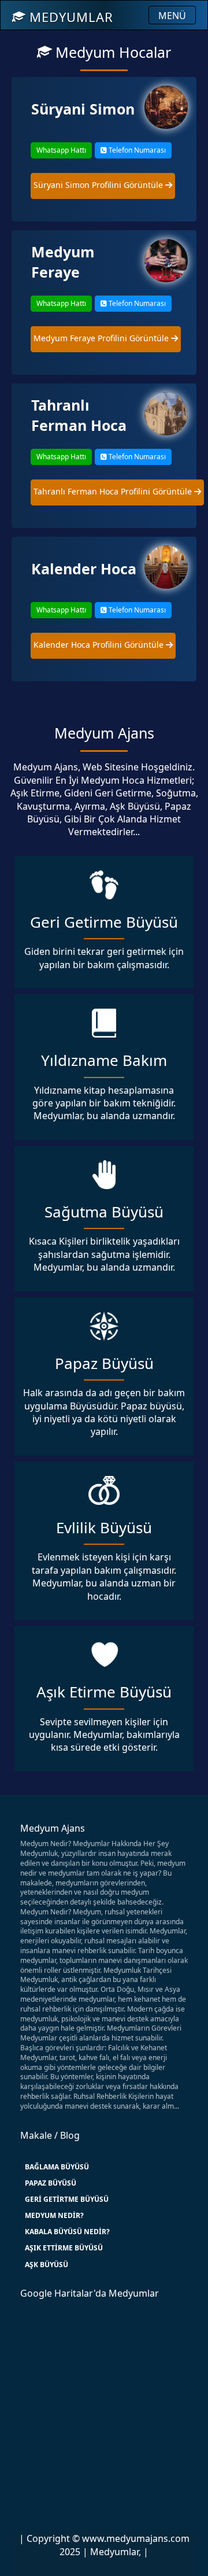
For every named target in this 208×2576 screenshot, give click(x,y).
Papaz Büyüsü (51, 2183)
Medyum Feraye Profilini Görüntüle (102, 338)
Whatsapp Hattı (61, 150)
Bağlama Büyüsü (57, 2167)
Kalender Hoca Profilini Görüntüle (100, 645)
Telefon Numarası (136, 150)
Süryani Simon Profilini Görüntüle (99, 185)
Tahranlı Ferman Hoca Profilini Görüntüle (114, 491)
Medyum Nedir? (54, 2215)
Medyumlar (69, 17)
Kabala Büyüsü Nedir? (67, 2232)
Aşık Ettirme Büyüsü (64, 2248)
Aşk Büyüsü (47, 2265)
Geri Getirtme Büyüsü (67, 2199)
